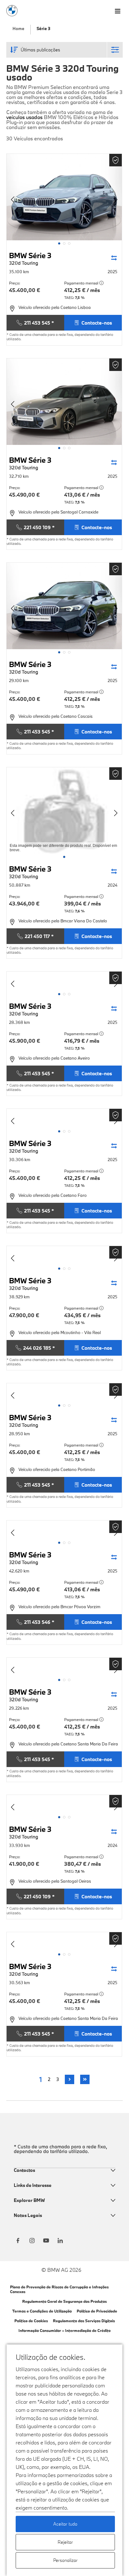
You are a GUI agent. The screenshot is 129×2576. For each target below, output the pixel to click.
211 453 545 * (39, 323)
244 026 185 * (39, 1348)
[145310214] (64, 1942)
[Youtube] (46, 2239)
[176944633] (64, 402)
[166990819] (64, 1393)
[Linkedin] (60, 2239)
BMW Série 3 (30, 258)
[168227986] (64, 1256)
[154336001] (64, 1804)
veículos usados (24, 117)
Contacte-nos (97, 323)
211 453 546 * (39, 1622)
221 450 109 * (39, 527)
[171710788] (64, 981)
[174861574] (64, 606)
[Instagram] (32, 2239)
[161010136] (64, 1667)
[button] (59, 243)
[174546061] (64, 811)
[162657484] (64, 1530)
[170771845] (64, 1118)
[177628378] (64, 197)
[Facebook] (18, 2239)
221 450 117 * (39, 936)
